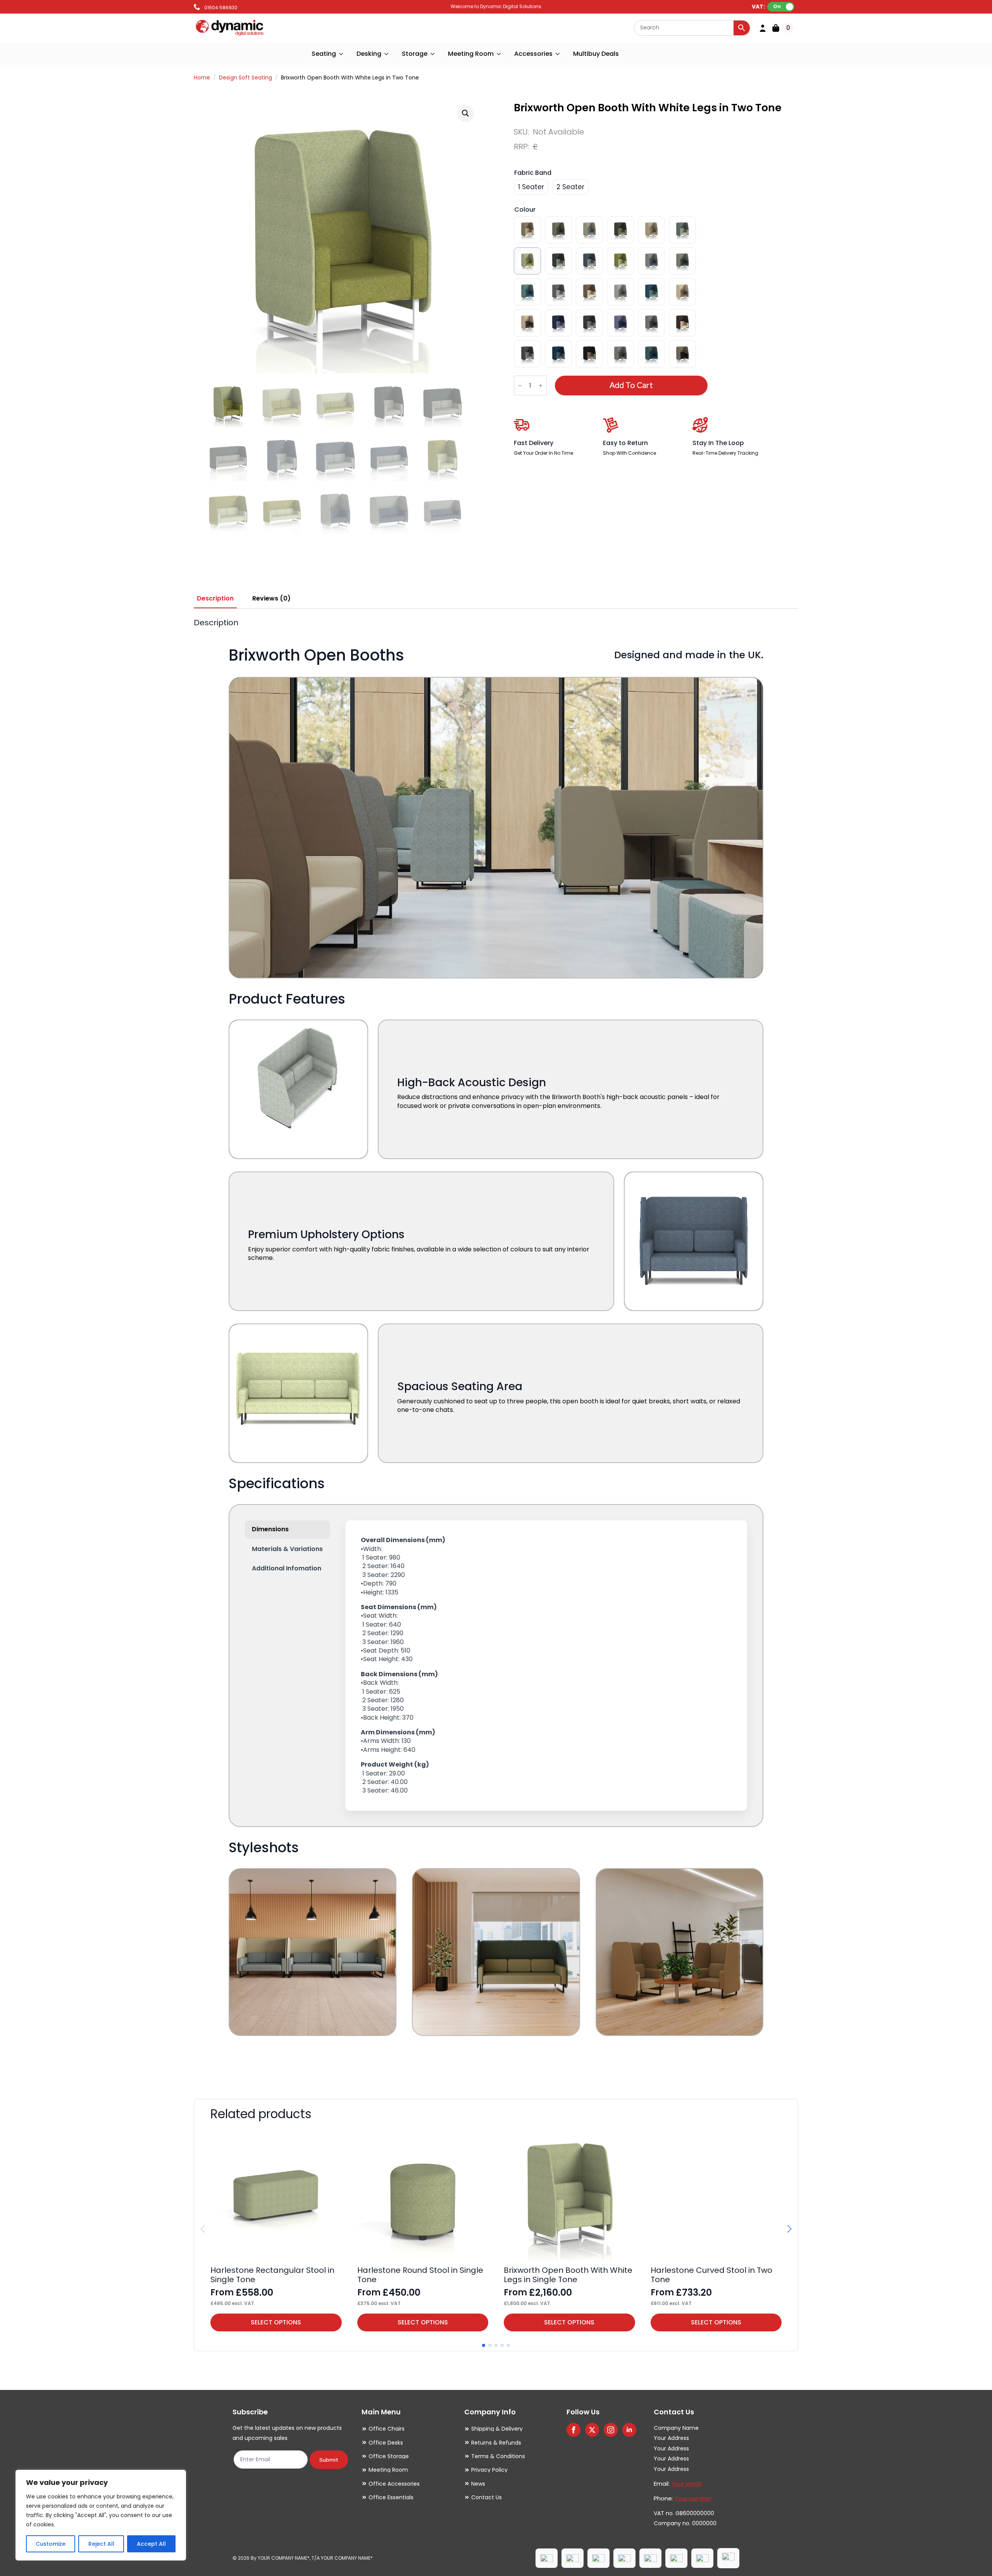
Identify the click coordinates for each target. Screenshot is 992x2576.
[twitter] (592, 2430)
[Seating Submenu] (341, 54)
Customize (51, 2544)
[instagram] (611, 2430)
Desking (369, 54)
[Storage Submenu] (433, 54)
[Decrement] (520, 386)
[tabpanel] (496, 1348)
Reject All (101, 2544)
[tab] (215, 599)
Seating (324, 54)
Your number (693, 2498)
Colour (525, 210)
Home (202, 78)
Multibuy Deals (596, 54)
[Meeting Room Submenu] (499, 54)
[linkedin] (629, 2430)
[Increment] (541, 386)
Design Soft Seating (245, 78)
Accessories (533, 54)
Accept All (151, 2544)
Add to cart (631, 385)
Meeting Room (471, 54)
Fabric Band (533, 173)
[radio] (531, 187)
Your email (686, 2484)
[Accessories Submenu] (558, 54)
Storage (415, 54)
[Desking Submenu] (387, 54)
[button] (465, 113)
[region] (101, 2515)
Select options (276, 2322)
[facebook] (573, 2430)
